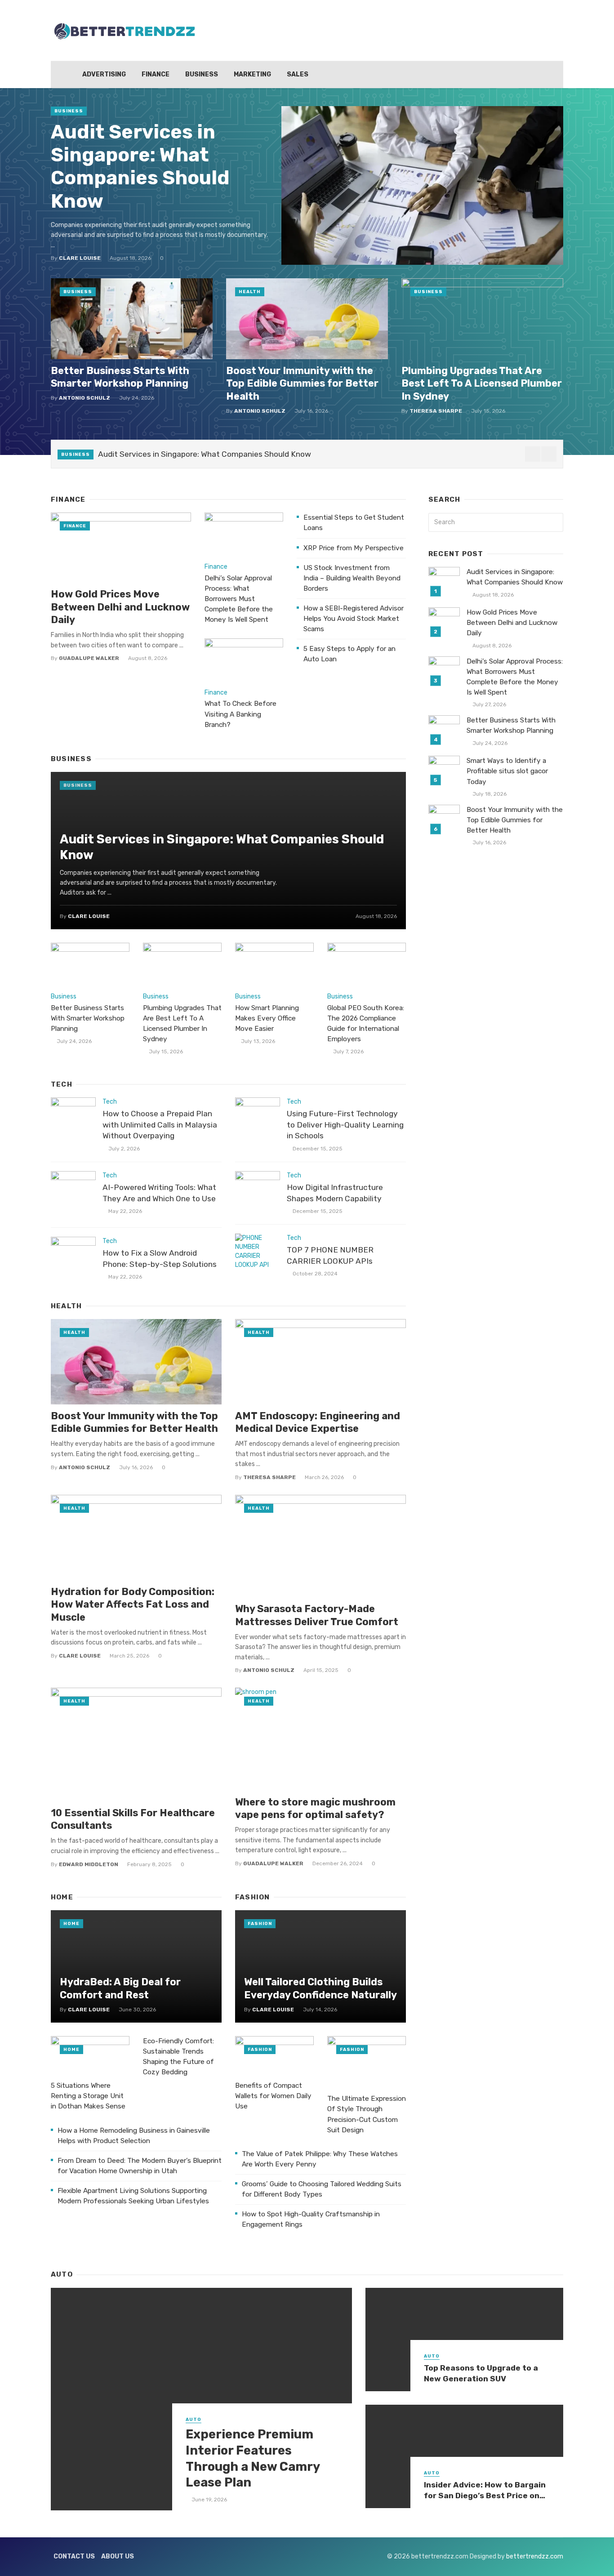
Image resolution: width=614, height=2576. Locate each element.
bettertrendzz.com (535, 2556)
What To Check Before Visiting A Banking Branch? (240, 714)
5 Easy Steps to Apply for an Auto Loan (349, 654)
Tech (110, 1102)
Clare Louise (80, 258)
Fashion (260, 1924)
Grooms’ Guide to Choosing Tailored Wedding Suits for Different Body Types (322, 2189)
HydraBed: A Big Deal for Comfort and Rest (120, 1988)
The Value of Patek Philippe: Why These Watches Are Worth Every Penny (320, 2159)
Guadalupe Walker (89, 658)
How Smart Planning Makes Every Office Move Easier (267, 1018)
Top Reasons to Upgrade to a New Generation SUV (481, 2373)
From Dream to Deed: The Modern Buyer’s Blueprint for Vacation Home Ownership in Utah (140, 2166)
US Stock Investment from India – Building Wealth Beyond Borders (352, 578)
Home (71, 1924)
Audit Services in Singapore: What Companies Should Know (140, 167)
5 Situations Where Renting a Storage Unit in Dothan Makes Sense (88, 2096)
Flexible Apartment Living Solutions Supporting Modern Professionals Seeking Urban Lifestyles (133, 2196)
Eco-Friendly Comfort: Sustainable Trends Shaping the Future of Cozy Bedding (178, 2057)
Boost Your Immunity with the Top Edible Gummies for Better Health (302, 383)
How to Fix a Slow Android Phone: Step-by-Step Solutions (160, 1259)
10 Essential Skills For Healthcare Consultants (133, 1819)
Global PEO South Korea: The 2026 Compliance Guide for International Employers (366, 1023)
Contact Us (74, 2556)
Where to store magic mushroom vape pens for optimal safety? (315, 1808)
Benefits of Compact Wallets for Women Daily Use (273, 2096)
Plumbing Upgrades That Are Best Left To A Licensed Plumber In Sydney (482, 383)
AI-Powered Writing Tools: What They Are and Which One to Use (159, 1193)
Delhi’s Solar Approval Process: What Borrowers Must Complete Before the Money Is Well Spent (239, 599)
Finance (156, 74)
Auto (194, 2420)
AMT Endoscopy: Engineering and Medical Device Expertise (318, 1422)
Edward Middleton (89, 1864)
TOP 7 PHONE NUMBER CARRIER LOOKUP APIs (330, 1255)
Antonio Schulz (85, 398)
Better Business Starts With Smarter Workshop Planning (120, 377)
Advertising (104, 74)
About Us (118, 2556)
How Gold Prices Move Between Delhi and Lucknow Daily (120, 607)
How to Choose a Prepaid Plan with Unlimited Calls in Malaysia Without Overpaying (160, 1125)
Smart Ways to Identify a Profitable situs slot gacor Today (507, 771)
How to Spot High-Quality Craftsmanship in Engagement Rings (311, 2219)
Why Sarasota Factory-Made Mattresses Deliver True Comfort (317, 1615)
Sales (298, 74)
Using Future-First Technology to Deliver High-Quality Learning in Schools (345, 1125)
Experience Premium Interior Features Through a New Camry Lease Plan (253, 2458)
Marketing (252, 74)
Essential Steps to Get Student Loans (354, 523)
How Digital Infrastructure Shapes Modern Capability (335, 1193)
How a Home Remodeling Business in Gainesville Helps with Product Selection (134, 2136)
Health (250, 292)
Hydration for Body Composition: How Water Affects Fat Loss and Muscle (133, 1604)
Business (202, 74)
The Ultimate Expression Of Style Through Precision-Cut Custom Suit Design (367, 2114)
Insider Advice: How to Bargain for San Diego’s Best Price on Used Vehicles (485, 2491)
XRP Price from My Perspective (354, 548)
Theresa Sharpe (436, 411)
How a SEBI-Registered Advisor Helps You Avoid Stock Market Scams (354, 619)
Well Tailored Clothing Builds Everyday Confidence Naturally (320, 1988)
